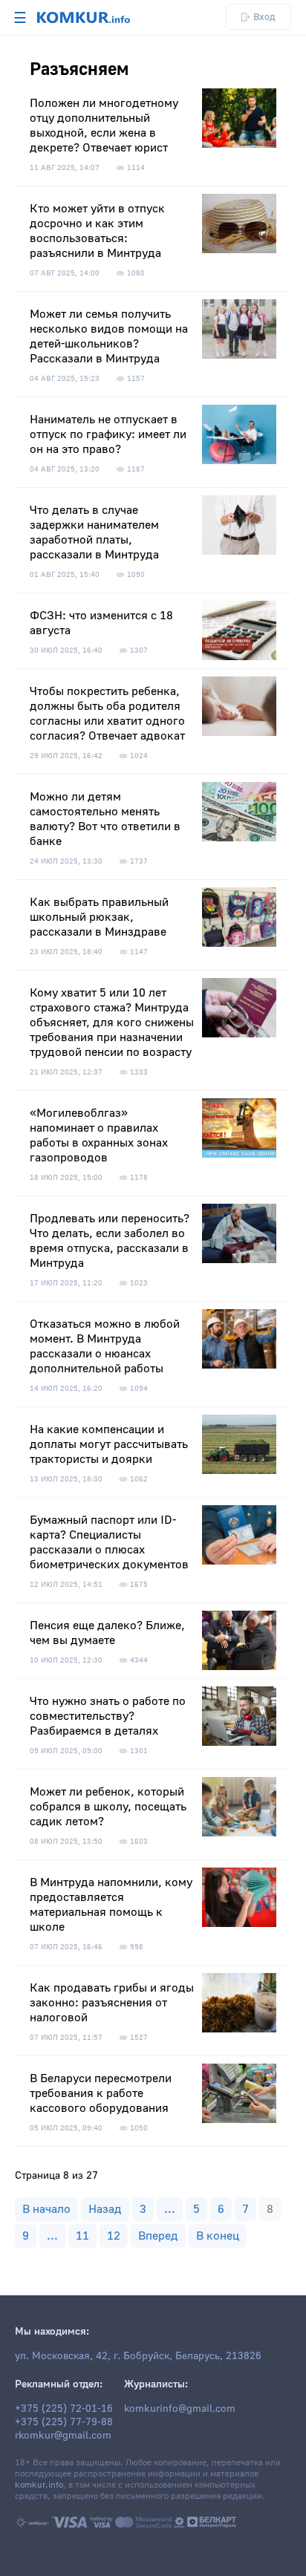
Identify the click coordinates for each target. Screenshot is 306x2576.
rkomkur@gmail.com (63, 2436)
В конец (218, 2236)
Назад (105, 2209)
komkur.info (39, 2485)
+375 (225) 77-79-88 (64, 2422)
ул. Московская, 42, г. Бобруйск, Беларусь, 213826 (138, 2356)
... (170, 2209)
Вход (264, 17)
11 (82, 2236)
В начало (46, 2209)
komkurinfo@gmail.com (180, 2409)
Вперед (158, 2236)
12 (114, 2236)
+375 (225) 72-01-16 (64, 2409)
